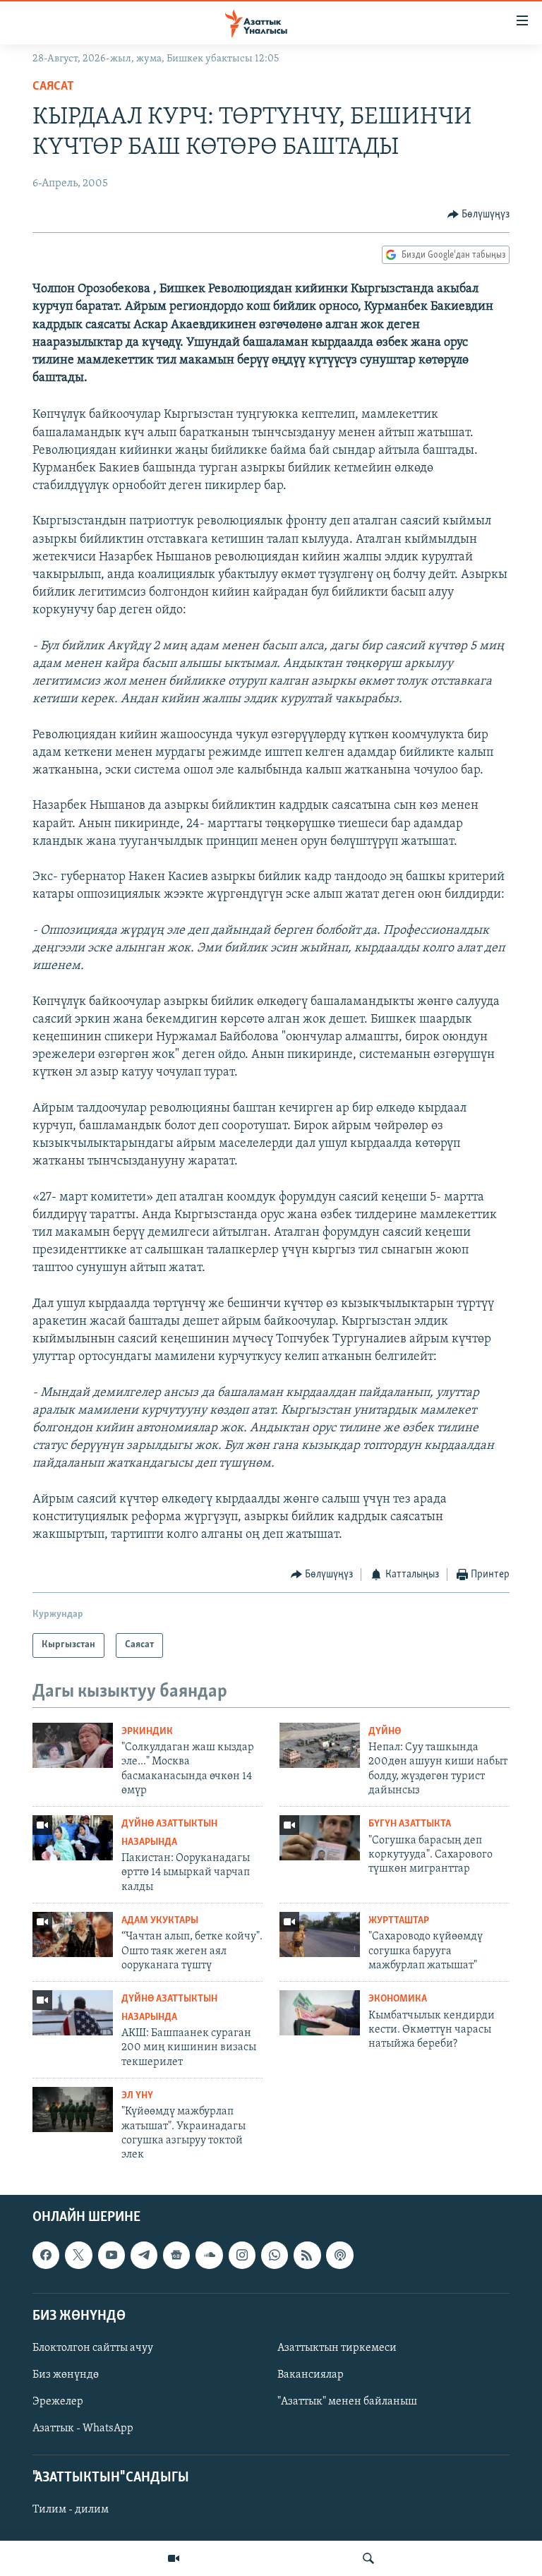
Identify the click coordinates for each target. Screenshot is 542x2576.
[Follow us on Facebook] (46, 2255)
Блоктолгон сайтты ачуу (93, 2348)
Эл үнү (137, 2096)
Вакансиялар (311, 2375)
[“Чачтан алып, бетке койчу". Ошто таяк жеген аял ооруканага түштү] (73, 1934)
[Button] (479, 215)
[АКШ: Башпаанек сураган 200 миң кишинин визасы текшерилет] (73, 2013)
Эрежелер (58, 2402)
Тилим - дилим (71, 2510)
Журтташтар (399, 1921)
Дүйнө (385, 1732)
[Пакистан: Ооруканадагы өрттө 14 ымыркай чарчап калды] (73, 1838)
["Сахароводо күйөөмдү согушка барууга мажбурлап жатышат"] (320, 1934)
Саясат (53, 87)
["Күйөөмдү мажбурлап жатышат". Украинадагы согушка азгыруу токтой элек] (73, 2109)
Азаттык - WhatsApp (83, 2428)
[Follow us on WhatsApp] (275, 2255)
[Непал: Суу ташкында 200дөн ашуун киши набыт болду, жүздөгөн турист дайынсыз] (320, 1745)
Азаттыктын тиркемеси (337, 2348)
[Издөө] (368, 2558)
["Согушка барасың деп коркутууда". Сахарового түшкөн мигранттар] (320, 1838)
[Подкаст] (339, 2255)
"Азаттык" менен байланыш (347, 2402)
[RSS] (307, 2255)
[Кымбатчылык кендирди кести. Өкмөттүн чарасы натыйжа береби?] (320, 2013)
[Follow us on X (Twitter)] (78, 2255)
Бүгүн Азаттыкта (410, 1824)
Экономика (398, 1999)
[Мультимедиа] (174, 2558)
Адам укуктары (160, 1921)
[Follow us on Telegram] (144, 2255)
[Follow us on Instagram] (242, 2255)
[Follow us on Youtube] (112, 2255)
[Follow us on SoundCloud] (209, 2255)
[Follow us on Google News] (176, 2255)
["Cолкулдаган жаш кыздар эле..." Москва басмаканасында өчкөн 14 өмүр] (73, 1745)
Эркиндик (147, 1732)
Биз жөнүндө (66, 2375)
